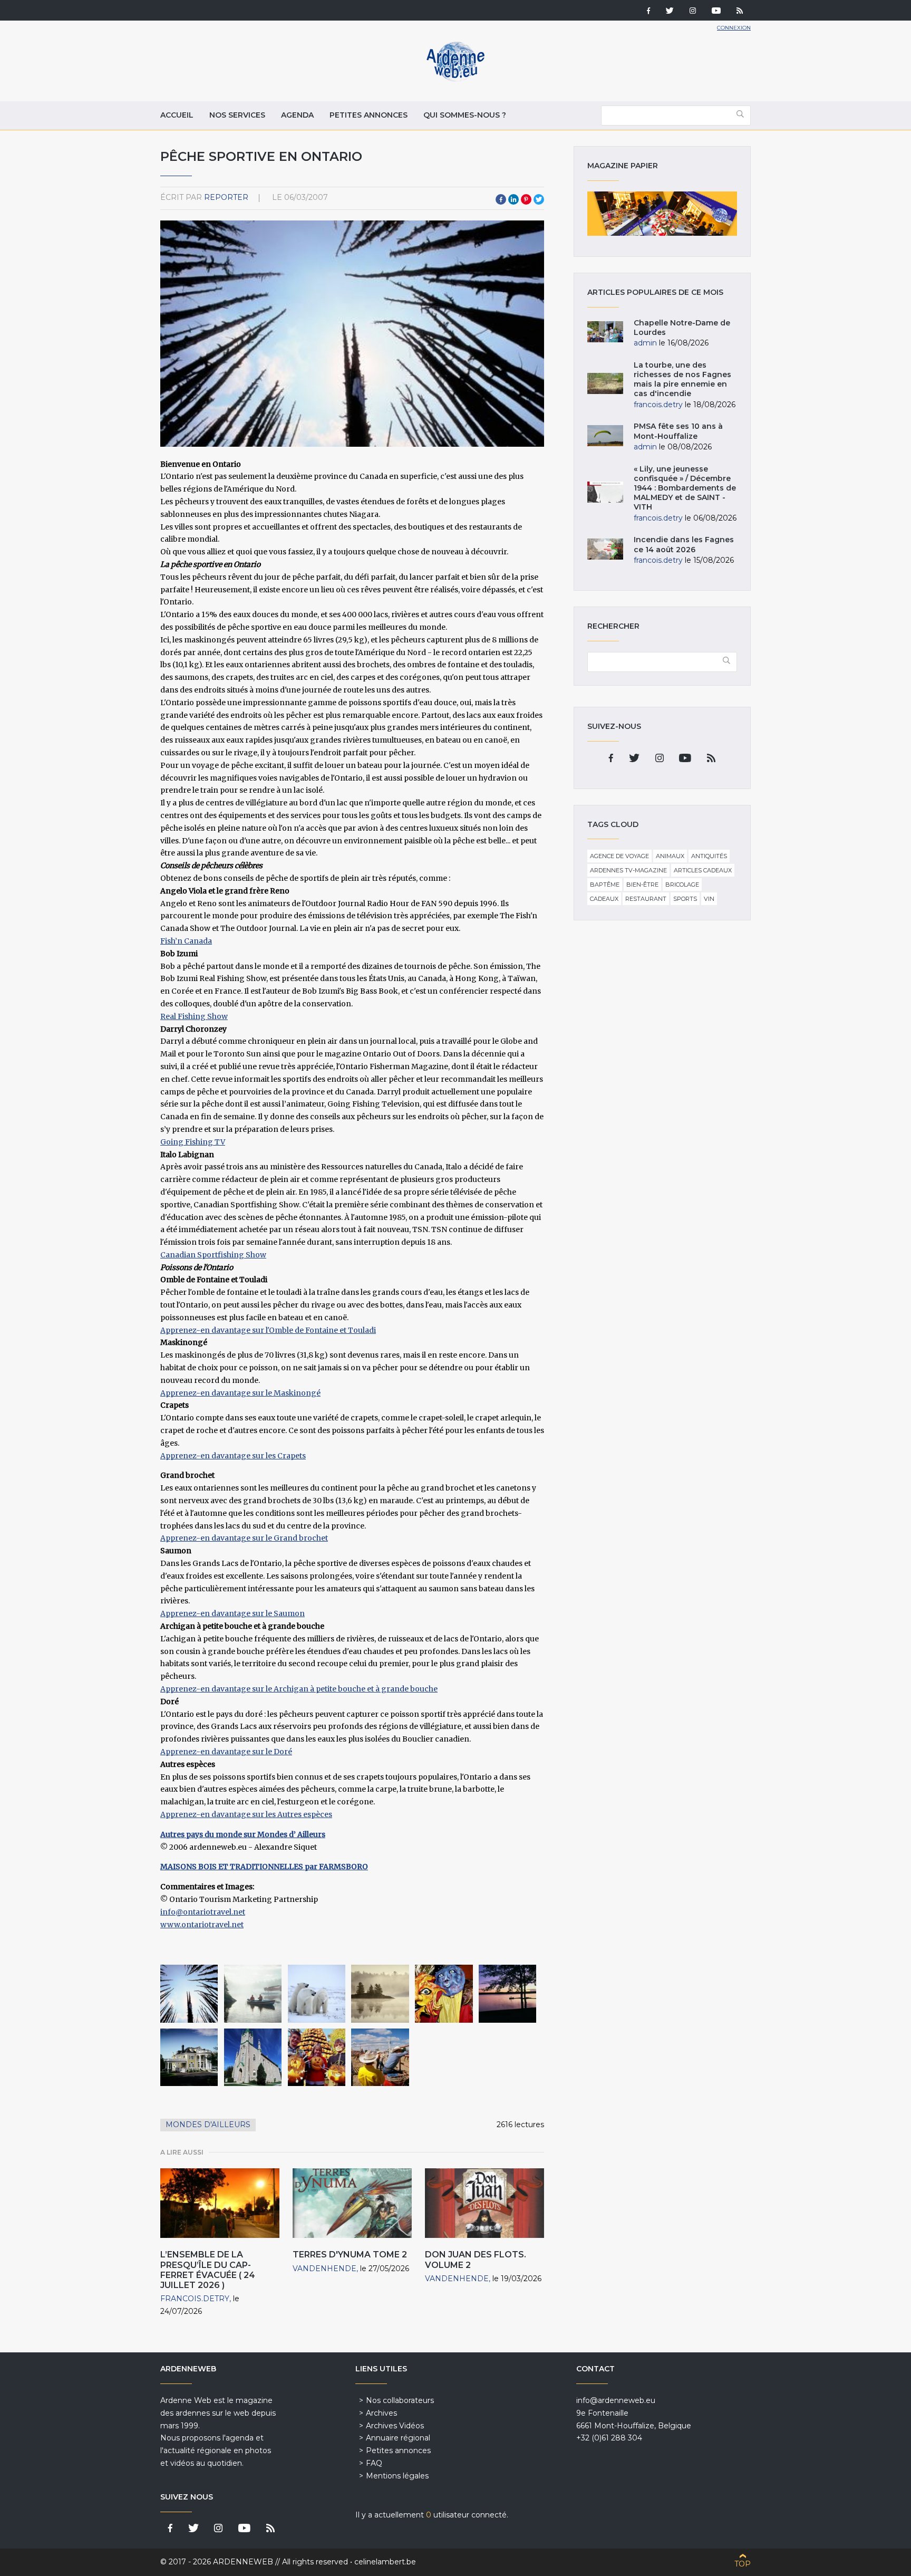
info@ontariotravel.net (203, 1912)
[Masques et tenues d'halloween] (444, 1993)
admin (645, 343)
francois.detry (195, 2299)
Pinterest (526, 199)
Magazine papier (662, 214)
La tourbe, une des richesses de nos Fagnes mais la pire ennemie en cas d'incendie (682, 379)
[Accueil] (455, 79)
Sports (685, 899)
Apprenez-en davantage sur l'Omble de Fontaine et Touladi (268, 1330)
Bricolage (682, 885)
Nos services (237, 115)
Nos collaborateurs (400, 2400)
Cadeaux (604, 899)
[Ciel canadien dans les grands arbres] (189, 1993)
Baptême (605, 885)
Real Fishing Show (194, 1016)
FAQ (374, 2463)
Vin (709, 899)
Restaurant (646, 899)
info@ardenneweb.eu (616, 2400)
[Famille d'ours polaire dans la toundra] (317, 1993)
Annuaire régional (398, 2438)
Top (743, 2564)
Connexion (734, 28)
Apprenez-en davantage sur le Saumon (232, 1613)
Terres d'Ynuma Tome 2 (350, 2255)
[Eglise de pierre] (253, 2057)
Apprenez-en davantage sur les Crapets (233, 1456)
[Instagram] (693, 12)
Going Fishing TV (193, 1142)
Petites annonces (369, 115)
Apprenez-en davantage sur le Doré (226, 1752)
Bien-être (642, 885)
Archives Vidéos (395, 2426)
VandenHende (324, 2269)
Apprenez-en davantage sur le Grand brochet (244, 1538)
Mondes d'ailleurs (208, 2125)
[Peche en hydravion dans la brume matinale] (253, 1993)
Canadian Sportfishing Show (213, 1255)
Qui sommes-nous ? (465, 115)
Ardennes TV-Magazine (628, 870)
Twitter (539, 199)
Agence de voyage (619, 856)
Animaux (670, 856)
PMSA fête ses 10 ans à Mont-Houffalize (678, 431)
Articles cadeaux (703, 870)
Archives (381, 2413)
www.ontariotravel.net (202, 1925)
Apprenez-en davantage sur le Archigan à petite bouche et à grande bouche (299, 1689)
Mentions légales (397, 2476)
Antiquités (709, 856)
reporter (226, 197)
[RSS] (740, 12)
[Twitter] (670, 12)
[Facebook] (648, 12)
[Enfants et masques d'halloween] (317, 2057)
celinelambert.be (385, 2562)
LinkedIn (513, 199)
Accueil (177, 115)
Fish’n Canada (186, 941)
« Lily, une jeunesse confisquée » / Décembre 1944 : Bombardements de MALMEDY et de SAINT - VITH (685, 488)
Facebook (501, 199)
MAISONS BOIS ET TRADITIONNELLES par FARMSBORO (264, 1867)
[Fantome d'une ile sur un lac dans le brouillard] (380, 1993)
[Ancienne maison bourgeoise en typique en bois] (189, 2057)
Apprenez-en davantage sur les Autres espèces (246, 1814)
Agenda (297, 115)
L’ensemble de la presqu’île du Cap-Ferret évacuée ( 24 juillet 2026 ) (208, 2270)
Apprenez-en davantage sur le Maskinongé (240, 1393)
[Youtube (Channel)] (716, 12)
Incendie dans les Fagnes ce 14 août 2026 (684, 544)
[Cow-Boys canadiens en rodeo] (380, 2057)
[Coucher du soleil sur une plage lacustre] (507, 1993)
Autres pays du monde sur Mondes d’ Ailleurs (243, 1834)
